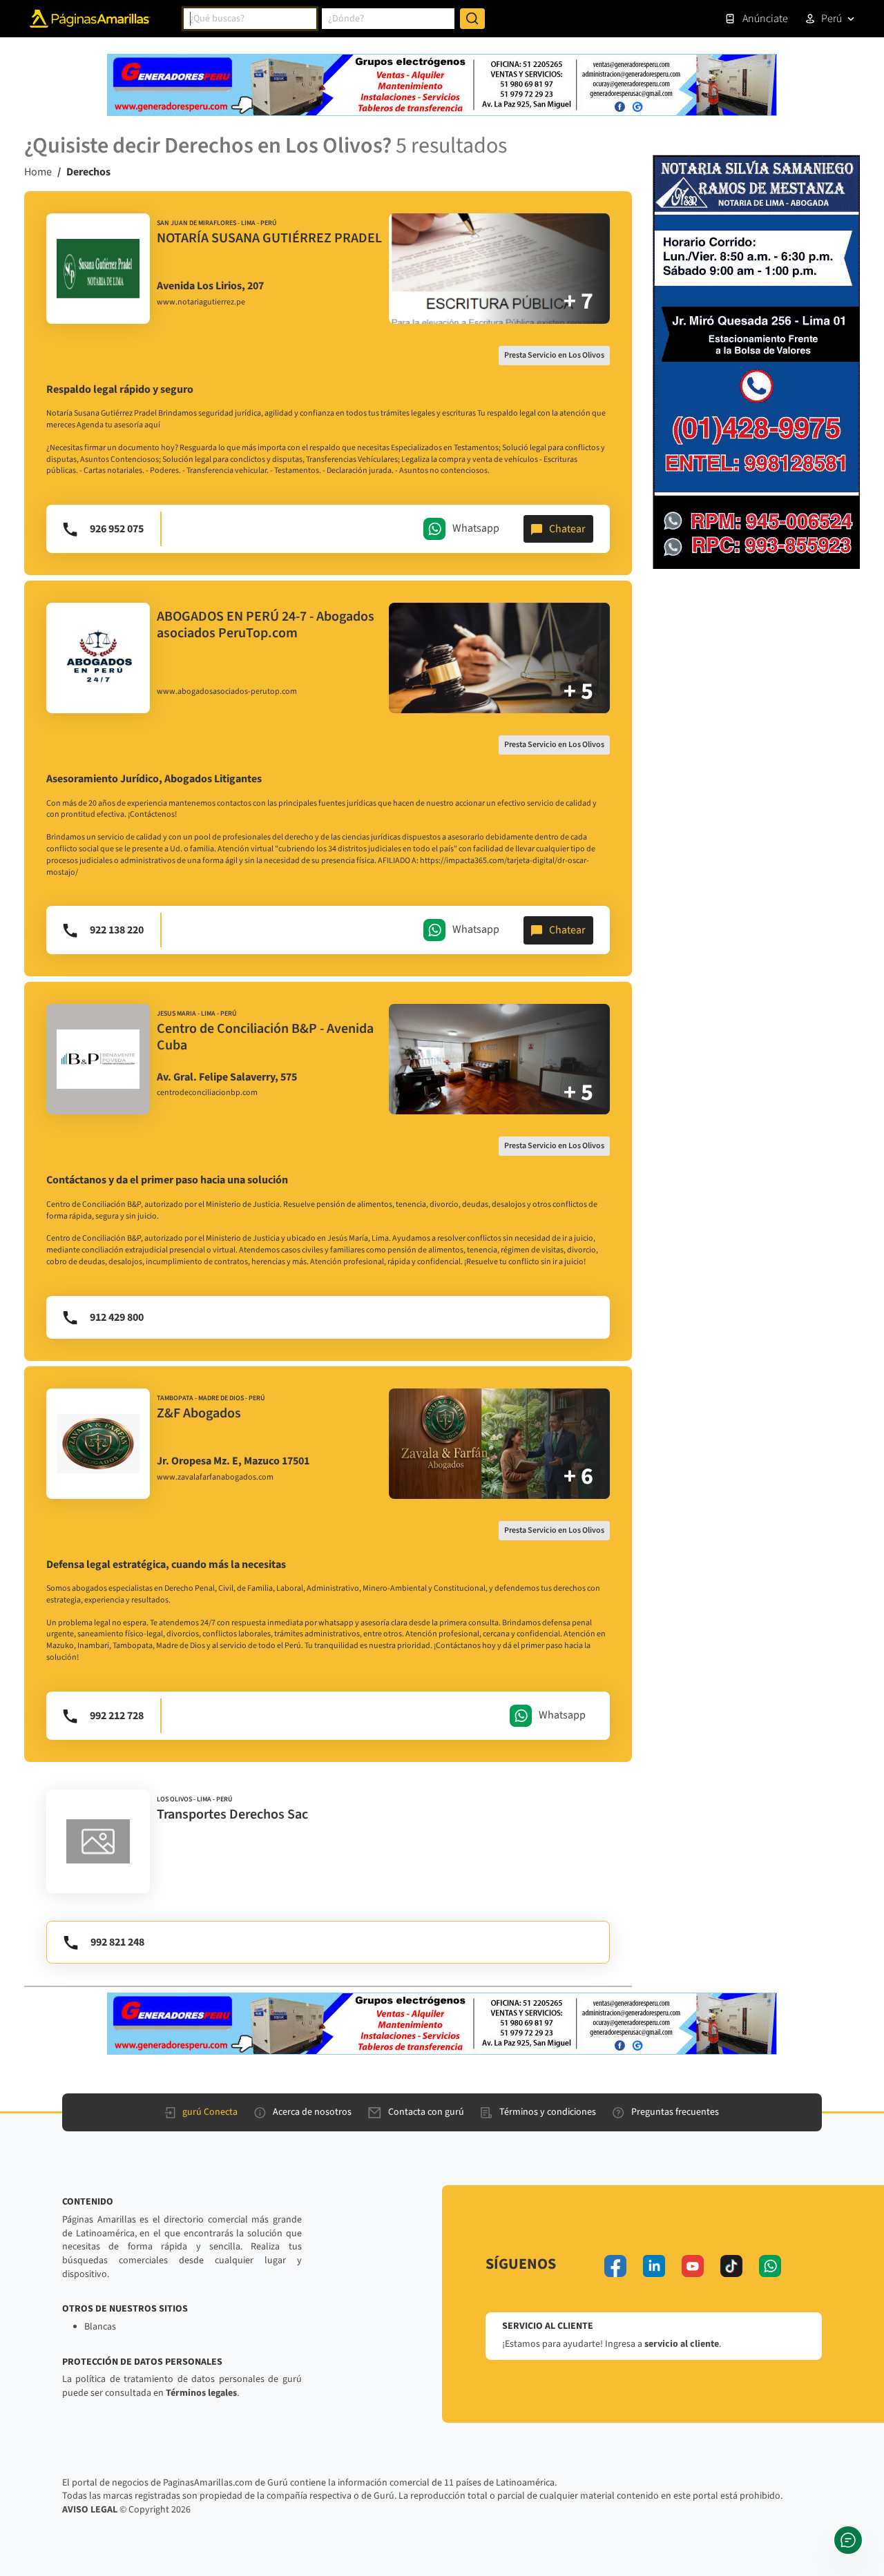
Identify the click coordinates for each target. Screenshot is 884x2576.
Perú (832, 19)
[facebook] (615, 2266)
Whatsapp (476, 528)
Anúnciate (765, 19)
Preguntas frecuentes (675, 2112)
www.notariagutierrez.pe (201, 302)
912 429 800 (117, 1317)
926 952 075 (117, 529)
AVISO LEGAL (90, 2510)
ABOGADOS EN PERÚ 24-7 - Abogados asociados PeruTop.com (266, 625)
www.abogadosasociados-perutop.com (227, 692)
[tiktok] (731, 2266)
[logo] (98, 269)
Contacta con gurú (426, 2112)
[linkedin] (654, 2266)
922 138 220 (117, 930)
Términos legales (201, 2393)
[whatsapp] (770, 2266)
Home (38, 172)
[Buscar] (472, 19)
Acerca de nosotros (312, 2112)
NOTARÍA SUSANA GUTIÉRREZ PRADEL (269, 238)
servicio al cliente (682, 2344)
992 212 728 (117, 1716)
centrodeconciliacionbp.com (207, 1093)
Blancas (100, 2327)
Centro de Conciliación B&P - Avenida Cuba (265, 1037)
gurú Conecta (210, 2112)
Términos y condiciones (548, 2112)
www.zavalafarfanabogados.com (215, 1478)
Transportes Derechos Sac (232, 1814)
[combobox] (250, 19)
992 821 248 (117, 1942)
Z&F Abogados (199, 1413)
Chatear (567, 529)
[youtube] (693, 2266)
